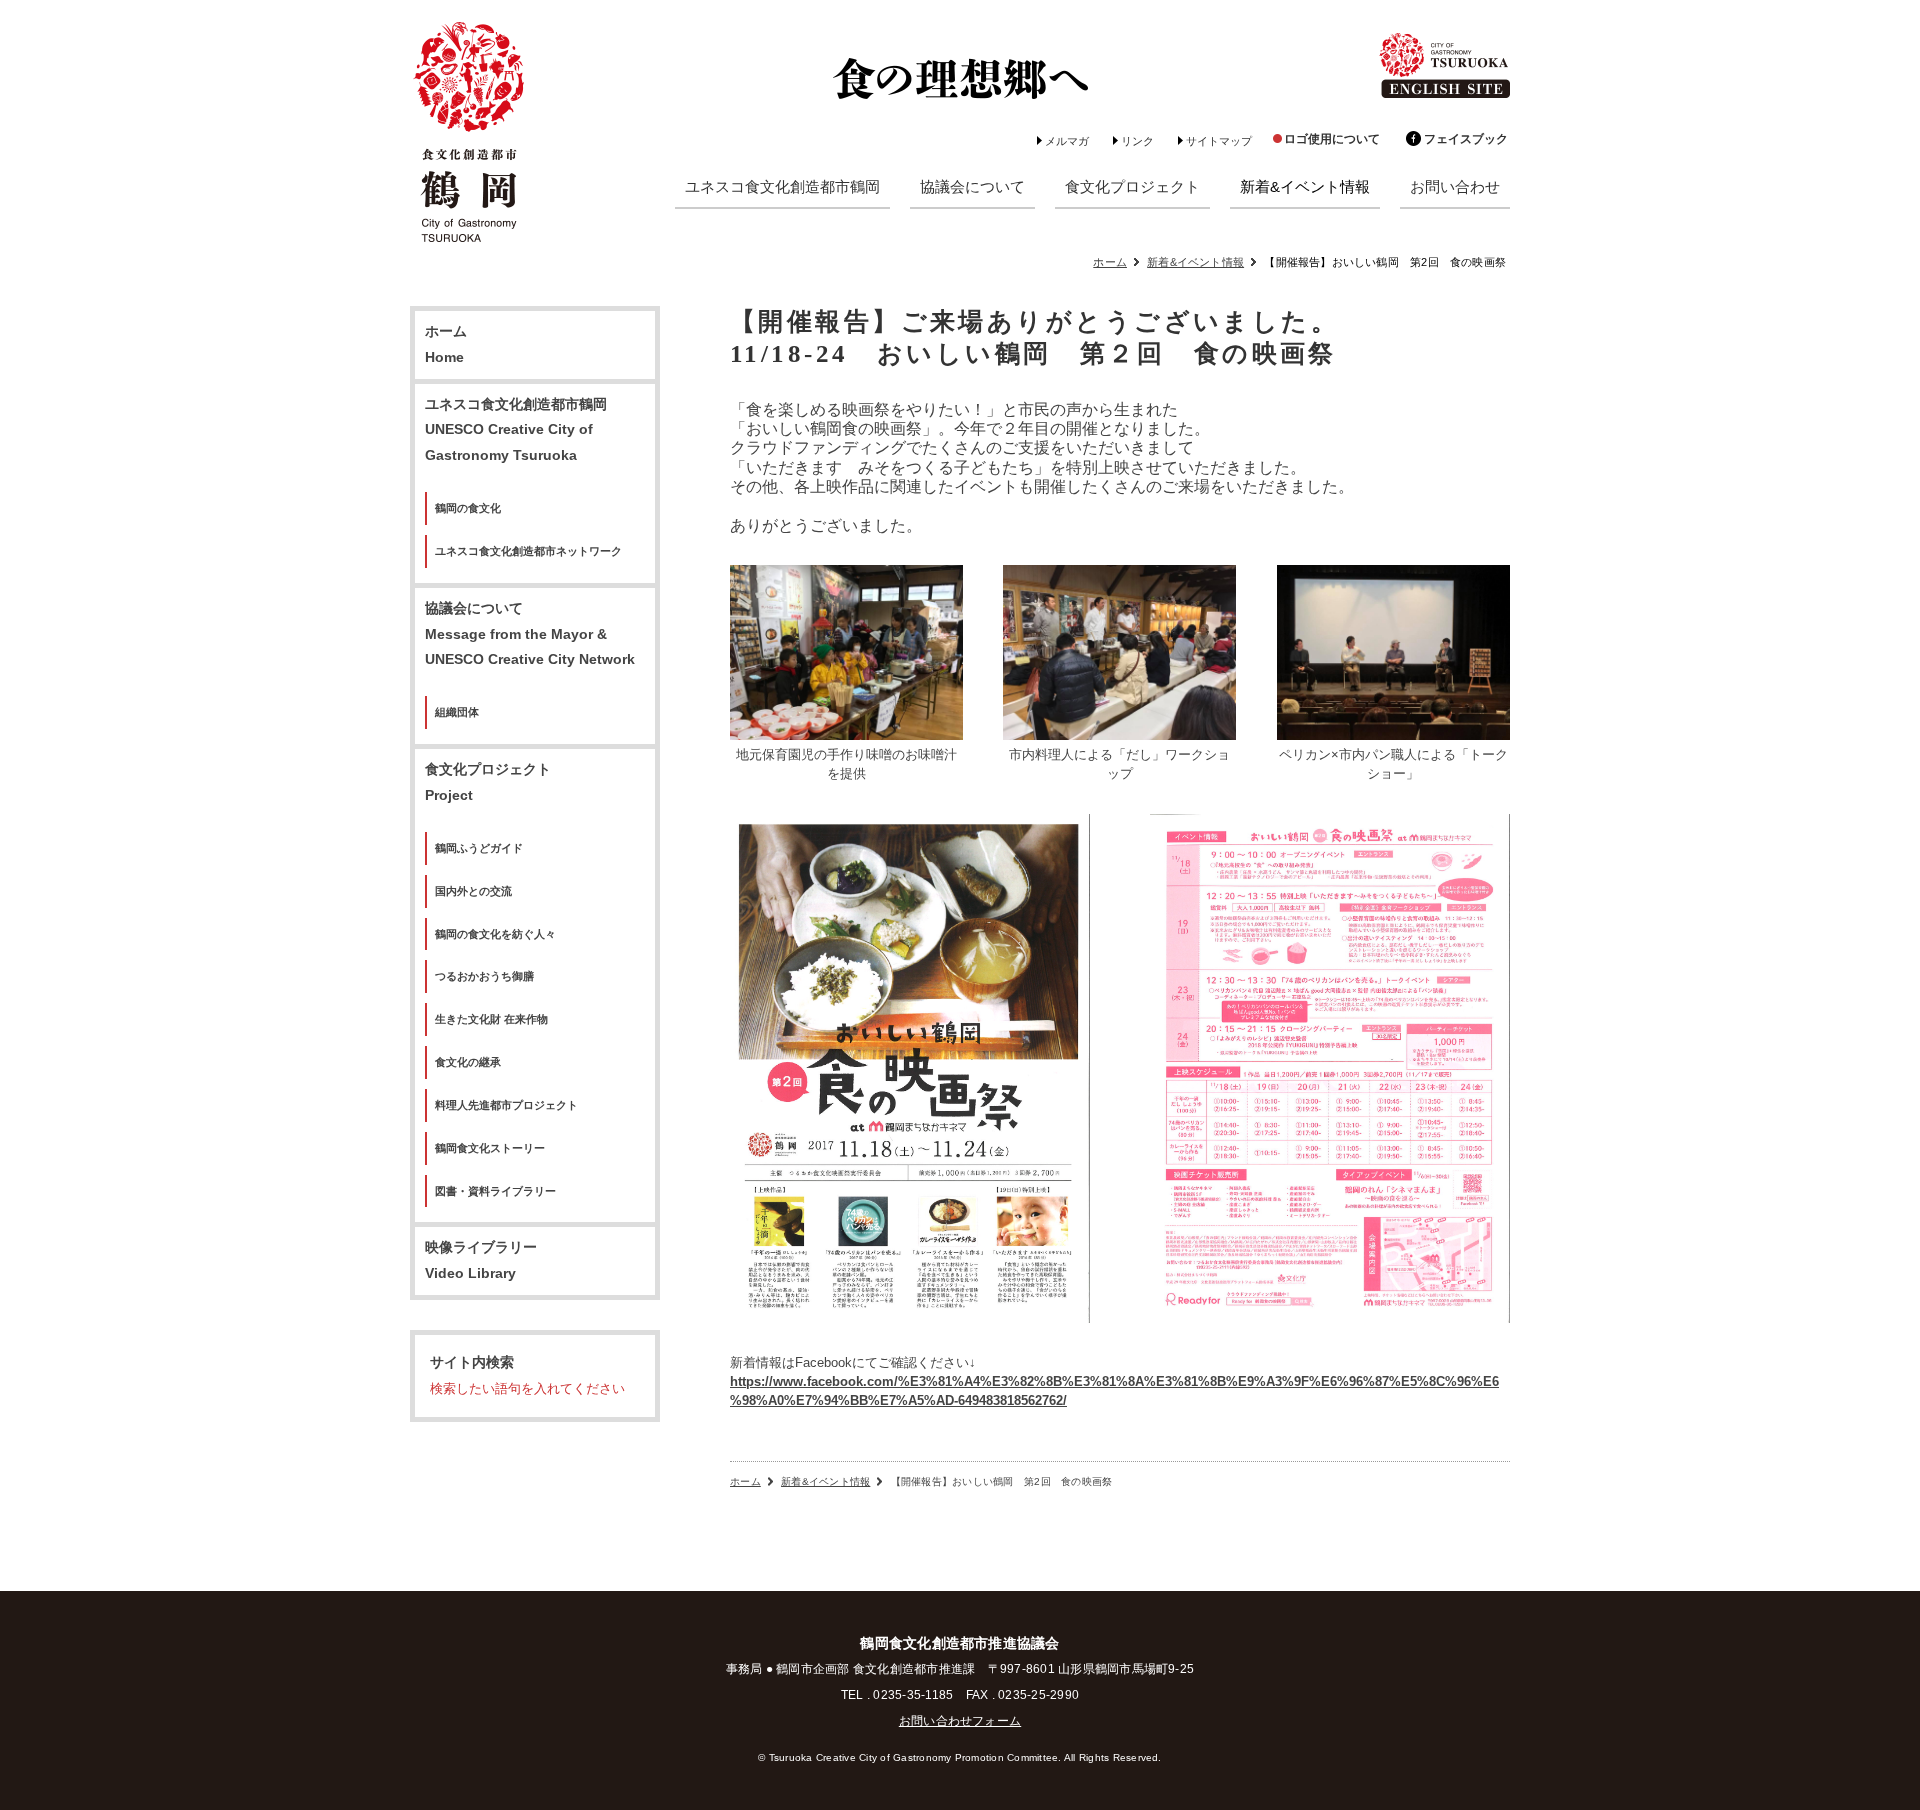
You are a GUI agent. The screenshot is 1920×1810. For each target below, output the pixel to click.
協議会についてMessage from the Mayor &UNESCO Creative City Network (530, 634)
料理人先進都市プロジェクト (506, 1105)
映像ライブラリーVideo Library (481, 1260)
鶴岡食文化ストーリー (490, 1148)
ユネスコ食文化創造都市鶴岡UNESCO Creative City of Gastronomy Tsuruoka (516, 430)
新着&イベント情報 (1195, 262)
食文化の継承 (468, 1062)
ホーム (1110, 262)
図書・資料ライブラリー (495, 1191)
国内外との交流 (473, 891)
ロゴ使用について (1332, 139)
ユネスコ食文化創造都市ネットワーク (528, 551)
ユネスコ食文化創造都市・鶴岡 (470, 134)
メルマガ (1067, 141)
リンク (1137, 141)
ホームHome (446, 344)
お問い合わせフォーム (960, 1721)
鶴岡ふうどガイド (479, 848)
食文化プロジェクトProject (488, 782)
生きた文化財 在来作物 (491, 1019)
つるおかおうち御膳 (484, 976)
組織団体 (457, 712)
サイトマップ (1219, 141)
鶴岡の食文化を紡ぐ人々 (495, 934)
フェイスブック (1466, 139)
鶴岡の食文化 (468, 508)
